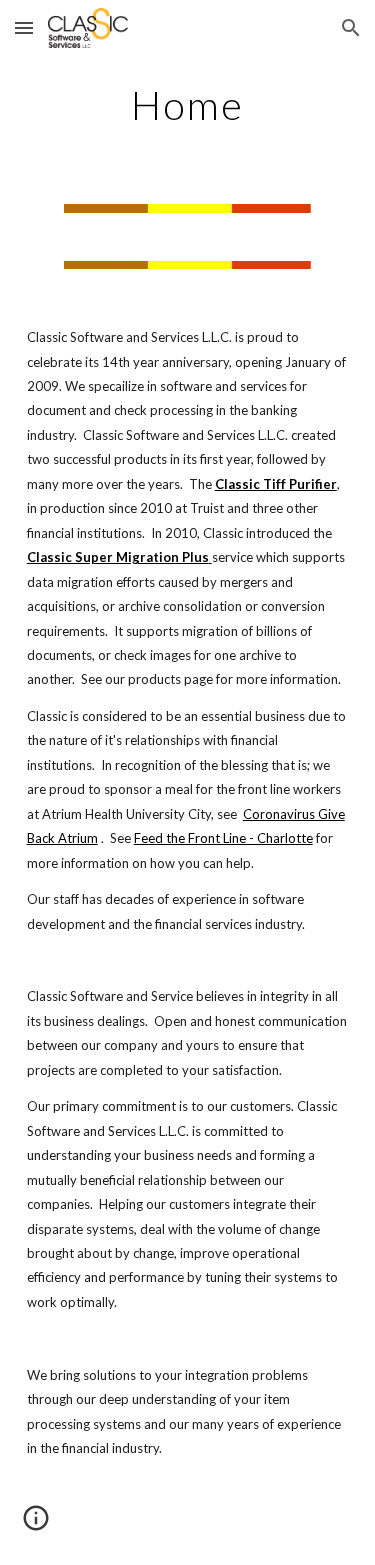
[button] (24, 27)
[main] (188, 105)
